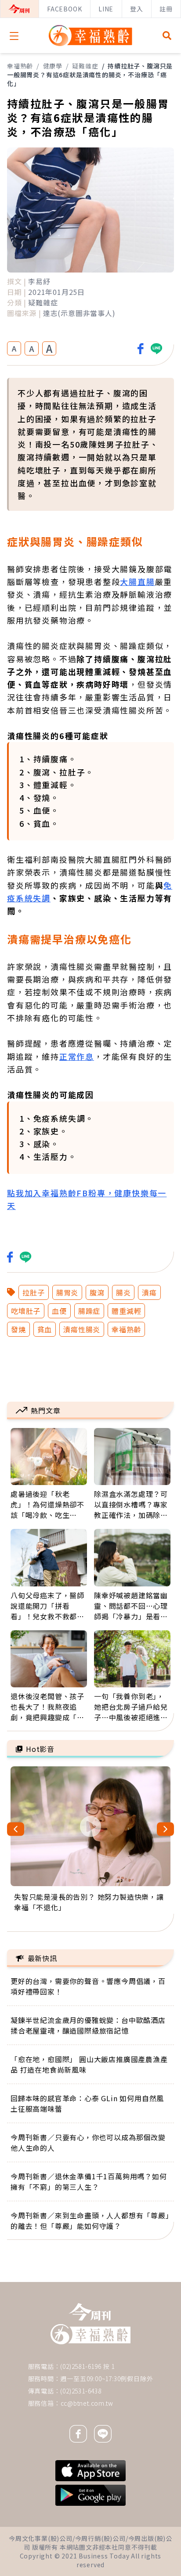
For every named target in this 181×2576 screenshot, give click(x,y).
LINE (106, 9)
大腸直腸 (137, 581)
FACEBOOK (64, 9)
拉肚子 (33, 1292)
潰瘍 (149, 1292)
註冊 (166, 9)
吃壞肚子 (26, 1311)
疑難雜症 (85, 66)
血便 (59, 1311)
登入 (137, 9)
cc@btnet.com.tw (87, 2403)
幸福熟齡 (20, 66)
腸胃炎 (67, 1292)
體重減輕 (126, 1311)
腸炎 (123, 1292)
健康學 (53, 66)
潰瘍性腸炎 (82, 1329)
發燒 (18, 1329)
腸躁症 (89, 1311)
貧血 (45, 1329)
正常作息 (77, 1056)
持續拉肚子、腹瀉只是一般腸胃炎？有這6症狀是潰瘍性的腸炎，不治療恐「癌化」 (90, 75)
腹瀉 (97, 1292)
